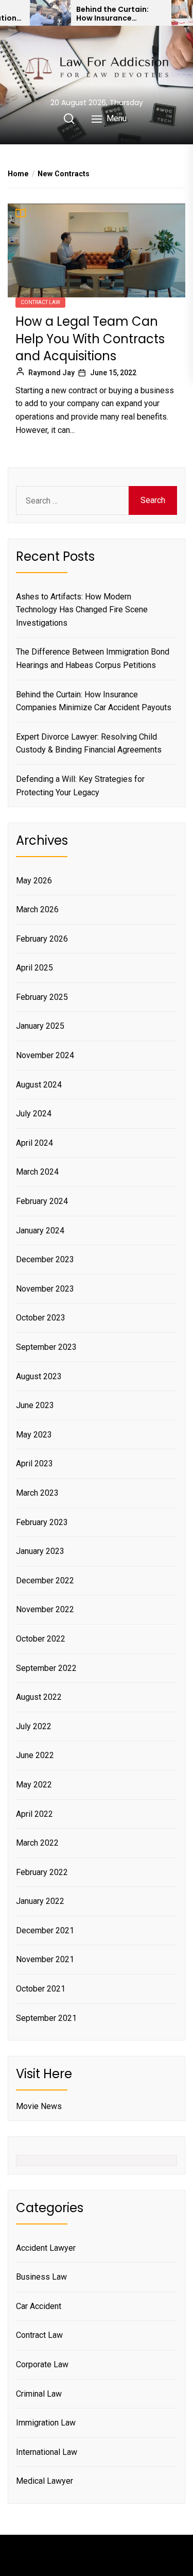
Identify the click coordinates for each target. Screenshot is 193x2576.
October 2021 (41, 1989)
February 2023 (42, 1522)
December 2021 (45, 1930)
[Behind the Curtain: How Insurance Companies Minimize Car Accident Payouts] (50, 13)
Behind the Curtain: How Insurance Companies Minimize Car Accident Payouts (118, 14)
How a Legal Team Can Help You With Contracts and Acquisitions (90, 339)
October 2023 (41, 1318)
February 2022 (42, 1872)
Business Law (41, 2277)
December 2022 (45, 1580)
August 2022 (39, 1697)
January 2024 (40, 1231)
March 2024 (37, 1172)
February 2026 (42, 939)
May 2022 (34, 1785)
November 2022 (45, 1609)
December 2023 (45, 1259)
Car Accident (39, 2306)
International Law (47, 2452)
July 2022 (34, 1726)
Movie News (39, 2106)
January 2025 (40, 1026)
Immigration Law (46, 2423)
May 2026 (34, 881)
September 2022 (46, 1668)
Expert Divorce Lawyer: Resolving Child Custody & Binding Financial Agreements (89, 743)
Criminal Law (39, 2394)
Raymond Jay (51, 373)
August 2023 (39, 1376)
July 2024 (34, 1114)
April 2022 (34, 1814)
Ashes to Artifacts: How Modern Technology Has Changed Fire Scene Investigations (82, 610)
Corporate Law (42, 2364)
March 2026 (37, 909)
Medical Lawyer (45, 2481)
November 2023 (45, 1289)
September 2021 (46, 2018)
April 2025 (34, 968)
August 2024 (39, 1085)
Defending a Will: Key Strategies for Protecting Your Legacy (80, 786)
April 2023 (34, 1463)
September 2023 (46, 1347)
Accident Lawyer (46, 2248)
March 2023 (37, 1493)
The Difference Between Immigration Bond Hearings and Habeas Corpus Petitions (93, 658)
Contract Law (40, 302)
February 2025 (42, 997)
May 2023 (34, 1435)
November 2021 (45, 1959)
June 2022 (35, 1755)
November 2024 (45, 1055)
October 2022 (41, 1639)
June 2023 (35, 1405)
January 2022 (40, 1901)
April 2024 (34, 1143)
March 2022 (37, 1843)
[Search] (69, 119)
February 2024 (42, 1201)
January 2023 (40, 1551)
